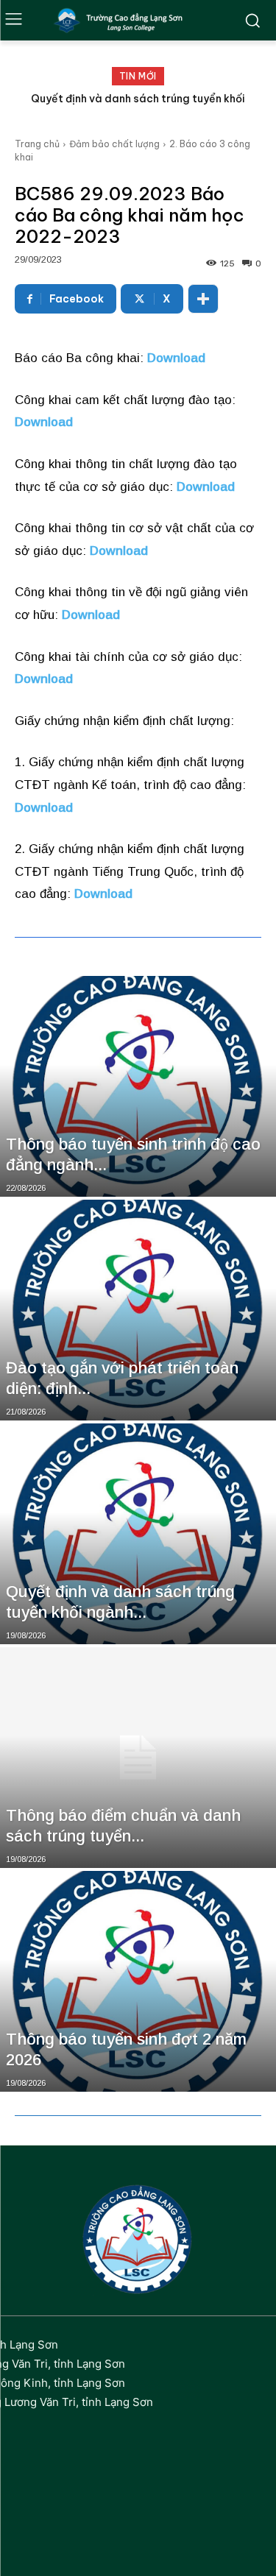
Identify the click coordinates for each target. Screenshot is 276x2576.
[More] (203, 299)
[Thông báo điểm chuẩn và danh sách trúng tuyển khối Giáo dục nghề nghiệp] (138, 1758)
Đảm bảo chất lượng (114, 144)
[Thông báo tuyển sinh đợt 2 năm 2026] (138, 1981)
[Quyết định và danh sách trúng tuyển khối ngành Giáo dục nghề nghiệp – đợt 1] (138, 1534)
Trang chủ (37, 144)
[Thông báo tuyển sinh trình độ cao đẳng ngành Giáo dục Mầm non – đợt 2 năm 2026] (138, 1086)
